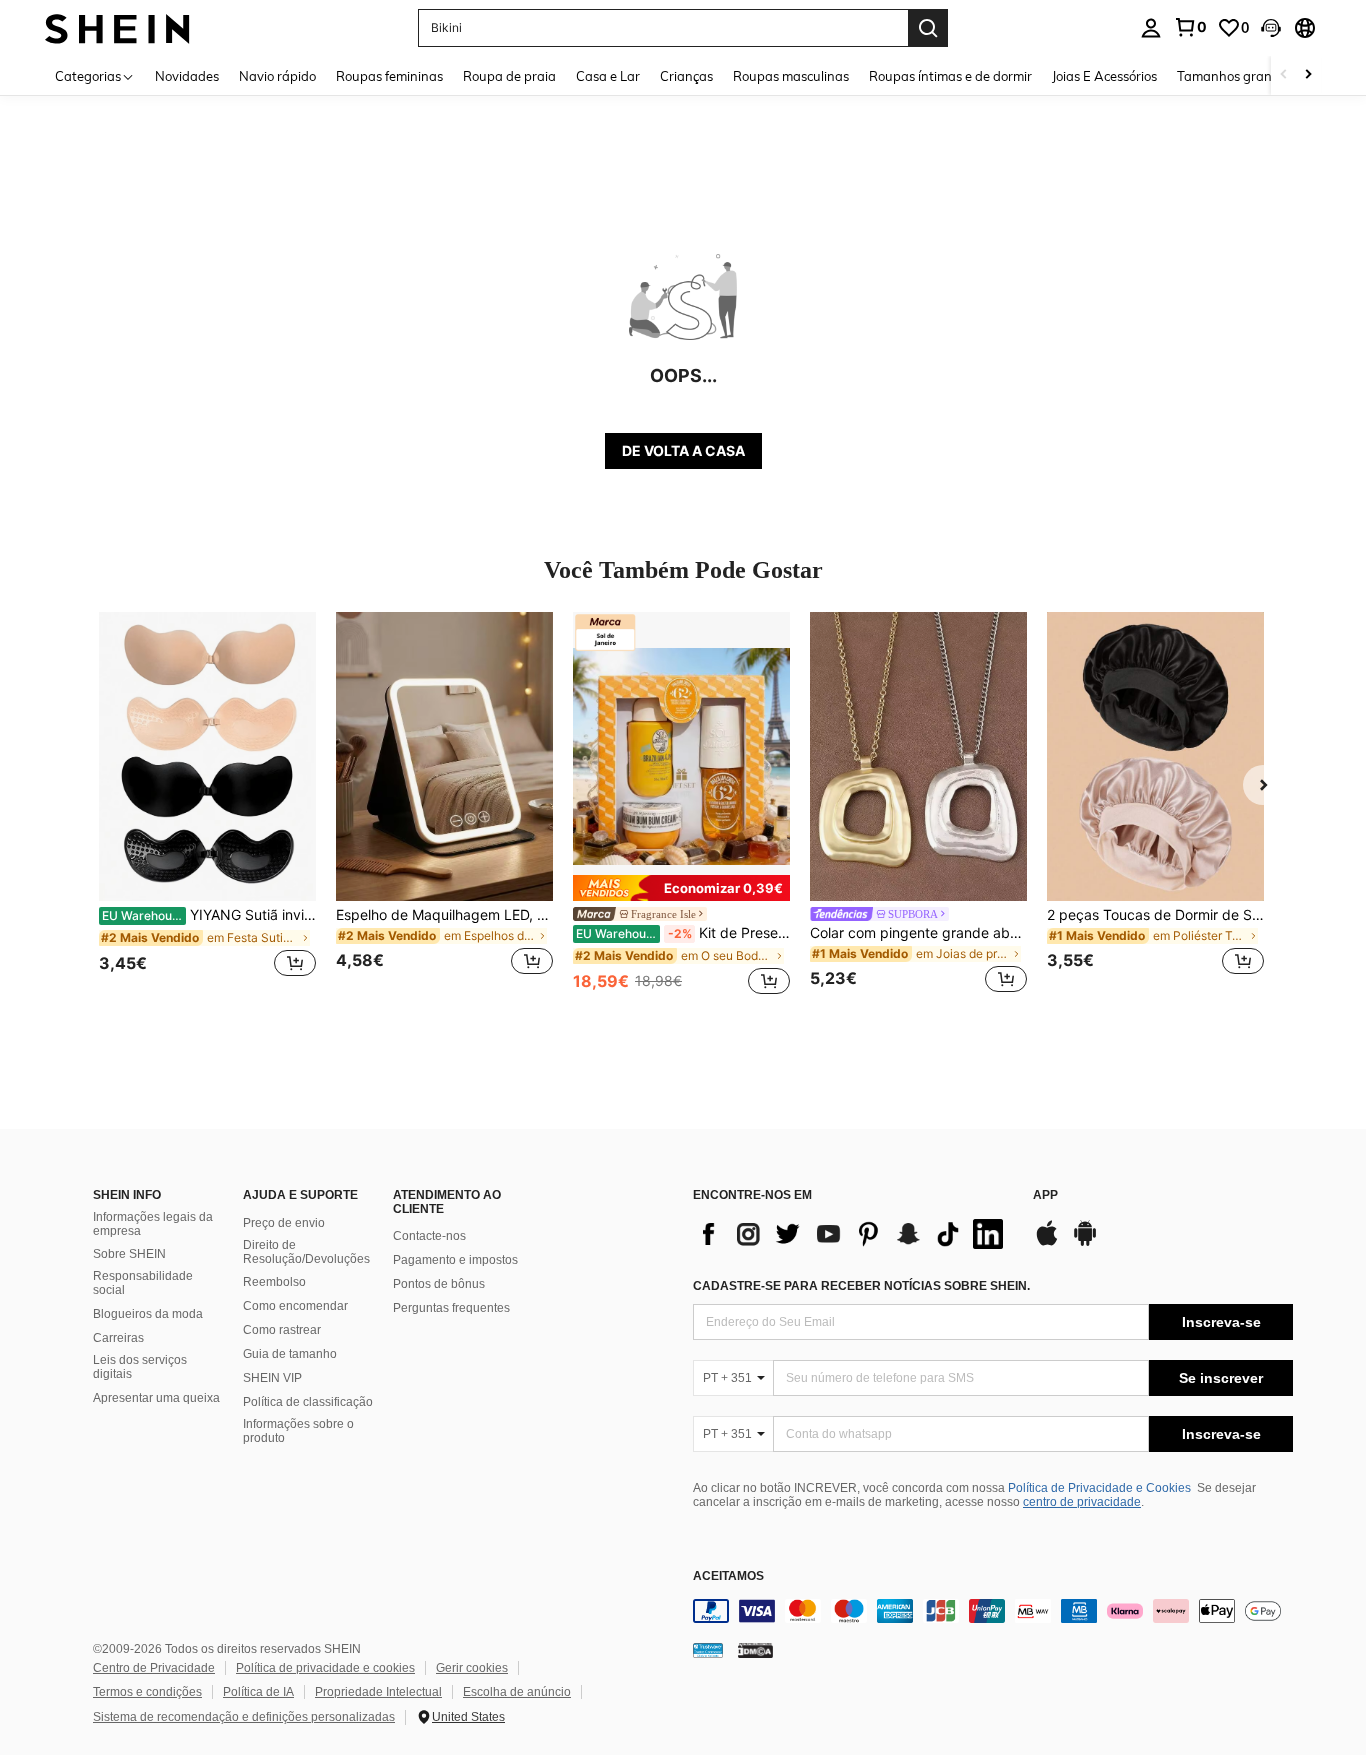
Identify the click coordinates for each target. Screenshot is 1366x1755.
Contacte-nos (429, 1236)
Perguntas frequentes (451, 1308)
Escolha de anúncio (517, 1692)
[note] (681, 888)
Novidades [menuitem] (187, 76)
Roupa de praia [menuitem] (509, 76)
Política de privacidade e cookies (325, 1668)
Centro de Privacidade (154, 1668)
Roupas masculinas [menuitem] (791, 76)
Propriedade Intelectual (378, 1692)
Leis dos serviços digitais (140, 1367)
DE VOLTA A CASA (683, 450)
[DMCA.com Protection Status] (755, 1649)
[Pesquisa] (928, 28)
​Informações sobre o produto (298, 1431)
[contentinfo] (993, 1611)
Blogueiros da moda (148, 1314)
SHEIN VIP (272, 1378)
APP (1045, 1195)
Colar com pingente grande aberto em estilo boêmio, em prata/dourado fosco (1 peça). (918, 933)
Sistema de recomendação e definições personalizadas (244, 1717)
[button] (1271, 28)
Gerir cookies (472, 1668)
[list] (853, 1234)
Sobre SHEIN (129, 1254)
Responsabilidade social (143, 1283)
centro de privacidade (1082, 1502)
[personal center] (1151, 28)
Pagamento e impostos (455, 1260)
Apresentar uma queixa (156, 1398)
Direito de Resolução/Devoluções (306, 1252)
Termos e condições (147, 1692)
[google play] (1085, 1243)
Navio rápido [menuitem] (277, 76)
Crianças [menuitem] (686, 76)
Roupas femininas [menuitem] (389, 76)
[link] (1190, 27)
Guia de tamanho (290, 1354)
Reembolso (274, 1282)
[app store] (1047, 1243)
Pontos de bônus (439, 1284)
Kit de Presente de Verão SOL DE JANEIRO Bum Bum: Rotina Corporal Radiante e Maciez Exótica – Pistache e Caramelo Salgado (683, 933)
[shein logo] (117, 27)
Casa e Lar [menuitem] (608, 76)
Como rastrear (282, 1330)
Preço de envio (284, 1223)
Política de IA (258, 1692)
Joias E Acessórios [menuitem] (1104, 76)
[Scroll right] (1308, 75)
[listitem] (207, 805)
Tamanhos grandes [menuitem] (1235, 76)
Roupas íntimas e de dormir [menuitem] (950, 76)
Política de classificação (308, 1402)
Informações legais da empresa (153, 1224)
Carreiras (118, 1338)
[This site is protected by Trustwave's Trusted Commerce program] (708, 1649)
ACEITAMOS (728, 1576)
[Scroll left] (1284, 75)
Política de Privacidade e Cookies (1099, 1488)
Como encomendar (295, 1306)
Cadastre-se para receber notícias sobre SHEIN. (861, 1286)
